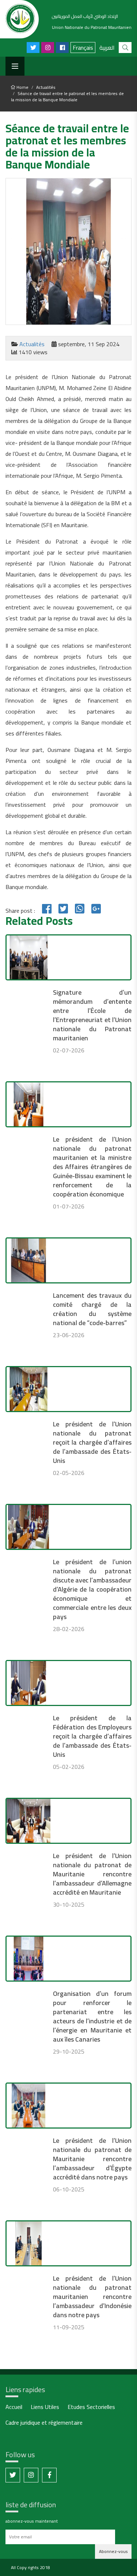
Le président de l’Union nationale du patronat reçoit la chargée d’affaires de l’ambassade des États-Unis (92, 1442)
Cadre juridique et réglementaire (44, 2423)
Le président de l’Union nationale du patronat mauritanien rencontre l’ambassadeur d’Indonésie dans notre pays (92, 2297)
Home (22, 87)
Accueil (14, 2407)
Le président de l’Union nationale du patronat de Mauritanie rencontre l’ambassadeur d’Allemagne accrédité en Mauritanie (92, 1874)
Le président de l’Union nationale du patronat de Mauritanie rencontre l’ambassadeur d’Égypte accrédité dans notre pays (92, 2159)
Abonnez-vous (113, 2551)
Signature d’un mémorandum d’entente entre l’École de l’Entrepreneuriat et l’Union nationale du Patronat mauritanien (92, 1015)
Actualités (46, 87)
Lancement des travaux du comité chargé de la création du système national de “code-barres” (92, 1309)
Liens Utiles (45, 2407)
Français (83, 48)
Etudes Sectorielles (91, 2407)
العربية (107, 48)
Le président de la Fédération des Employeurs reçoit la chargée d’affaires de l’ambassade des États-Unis (92, 1736)
